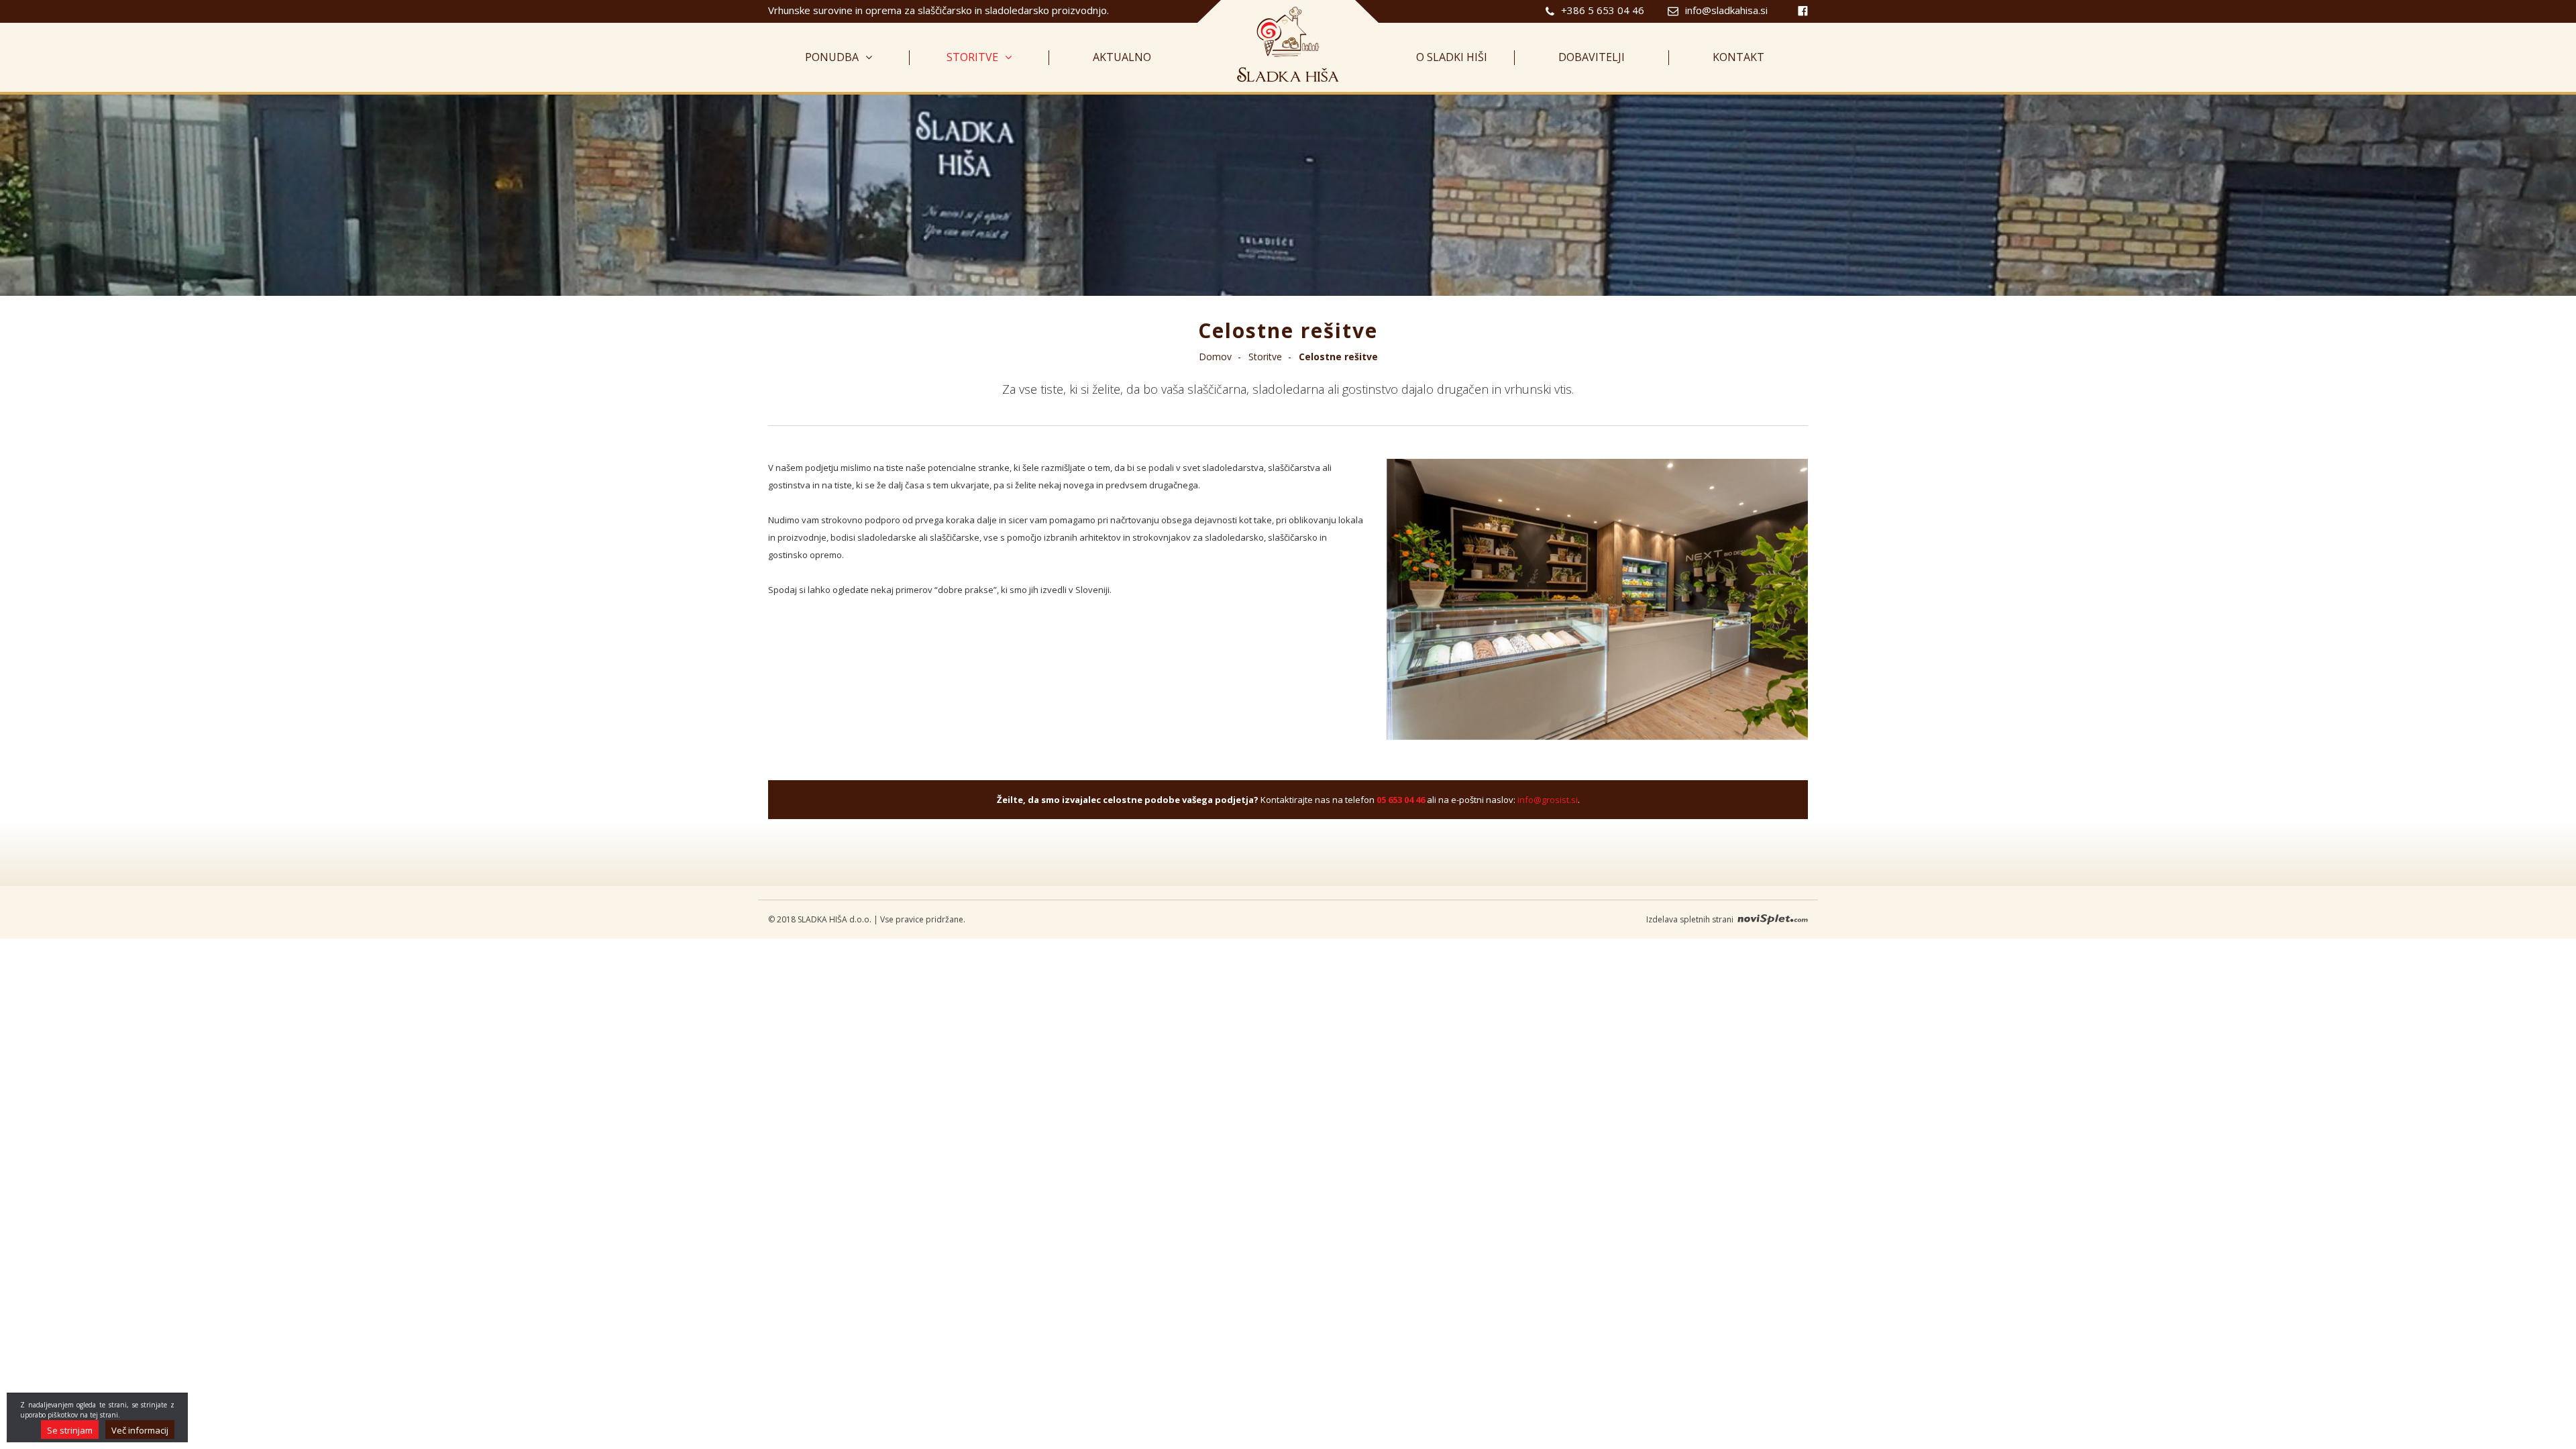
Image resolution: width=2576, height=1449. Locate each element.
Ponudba (832, 58)
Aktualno (1122, 58)
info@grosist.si (1548, 800)
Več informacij (140, 1430)
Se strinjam (70, 1430)
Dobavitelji (1592, 58)
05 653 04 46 (1401, 800)
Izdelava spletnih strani (1691, 919)
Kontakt (1738, 58)
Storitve (972, 58)
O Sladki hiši (1452, 58)
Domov (1215, 357)
